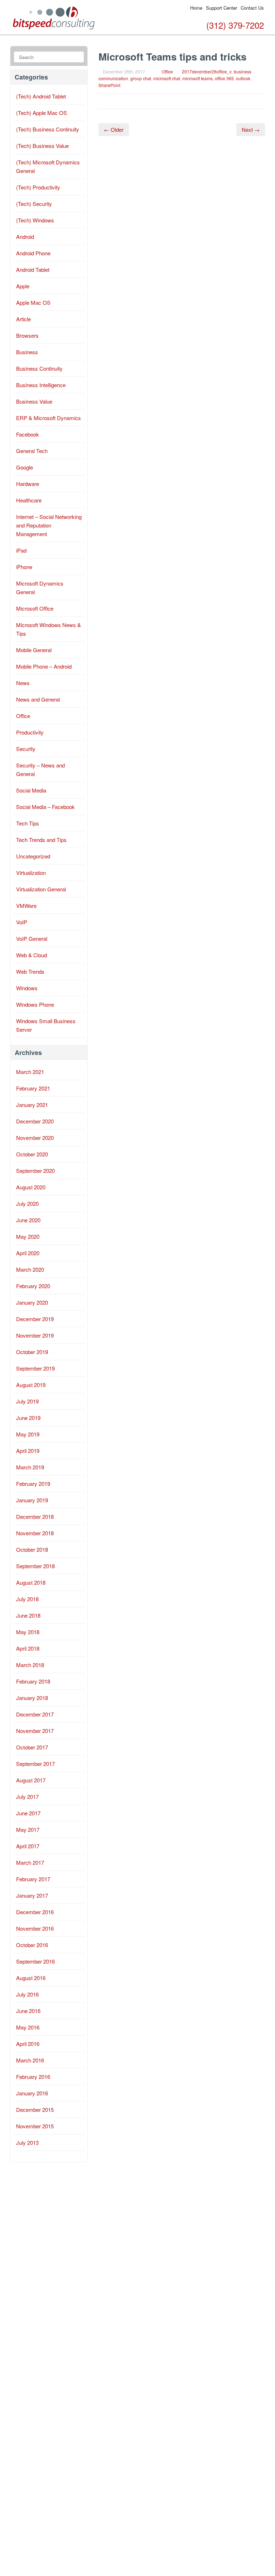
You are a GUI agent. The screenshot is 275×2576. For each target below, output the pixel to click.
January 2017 (32, 1895)
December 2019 (35, 1319)
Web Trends (30, 971)
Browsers (27, 335)
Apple (23, 286)
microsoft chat (167, 78)
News (23, 683)
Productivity (30, 732)
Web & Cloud (32, 955)
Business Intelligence (41, 385)
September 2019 (35, 1368)
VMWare (26, 906)
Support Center (221, 8)
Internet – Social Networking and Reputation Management (49, 525)
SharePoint (109, 85)
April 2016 (28, 2044)
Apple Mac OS (33, 302)
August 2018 (31, 1582)
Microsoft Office (35, 608)
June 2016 (28, 2011)
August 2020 (31, 1187)
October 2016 (32, 1945)
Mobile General (34, 650)
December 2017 (35, 1714)
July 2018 (27, 1599)
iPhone (24, 567)
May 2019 (28, 1434)
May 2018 (28, 1632)
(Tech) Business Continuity (48, 129)
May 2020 (28, 1236)
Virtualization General (41, 889)
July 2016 (27, 1994)
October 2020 (32, 1154)
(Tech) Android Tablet (41, 96)
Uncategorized (33, 856)
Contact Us (252, 8)
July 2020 (27, 1203)
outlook (243, 78)
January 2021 (32, 1105)
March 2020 (30, 1269)
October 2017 (32, 1747)
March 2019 (30, 1467)
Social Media (31, 790)
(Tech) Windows (35, 220)
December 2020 (35, 1121)
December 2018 (35, 1516)
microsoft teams (197, 78)
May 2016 (28, 2027)
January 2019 (32, 1500)
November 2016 (35, 1928)
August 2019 (31, 1385)
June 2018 (28, 1615)
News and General (38, 699)
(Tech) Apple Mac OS (42, 113)
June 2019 (28, 1418)
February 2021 (33, 1088)
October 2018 (32, 1549)
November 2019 (35, 1335)
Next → (251, 129)
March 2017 (30, 1862)
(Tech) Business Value (42, 146)
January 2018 (32, 1698)
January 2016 (32, 2093)
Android (25, 237)
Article (23, 319)
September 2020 (35, 1171)
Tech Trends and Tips (41, 840)
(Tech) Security (34, 204)
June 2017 (28, 1813)
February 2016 (33, 2077)
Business (27, 352)
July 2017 (27, 1797)
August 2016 (31, 1978)
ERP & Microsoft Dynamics (49, 418)
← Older (114, 129)
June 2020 (28, 1220)
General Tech (32, 451)
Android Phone (33, 253)
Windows (27, 988)
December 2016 (35, 1912)
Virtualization (31, 873)
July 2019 (27, 1401)
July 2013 (27, 2142)
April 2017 (28, 1846)
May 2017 (28, 1829)
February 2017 (33, 1879)
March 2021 (30, 1072)
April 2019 (28, 1451)
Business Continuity (39, 368)
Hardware (28, 484)
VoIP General (32, 938)
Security (26, 749)
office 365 (224, 78)
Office (167, 71)
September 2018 (35, 1566)
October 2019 (32, 1352)
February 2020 (33, 1286)
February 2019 (33, 1484)
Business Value (34, 401)
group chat (141, 78)
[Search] (78, 57)
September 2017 (35, 1764)
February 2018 (33, 1681)
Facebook (28, 434)
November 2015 (35, 2126)
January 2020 (32, 1302)
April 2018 (28, 1648)
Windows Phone (35, 1004)
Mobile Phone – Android (44, 666)
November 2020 (35, 1138)
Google (25, 467)
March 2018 (30, 1665)
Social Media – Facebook (45, 807)
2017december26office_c (207, 71)
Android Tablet (33, 269)
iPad (21, 550)
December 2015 (35, 2110)
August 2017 (31, 1780)
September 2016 (35, 1961)
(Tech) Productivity (38, 187)
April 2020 (28, 1253)
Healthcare (29, 500)
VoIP (22, 922)
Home (196, 8)
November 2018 (35, 1533)
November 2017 (35, 1731)
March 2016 (30, 2060)
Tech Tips (28, 823)
